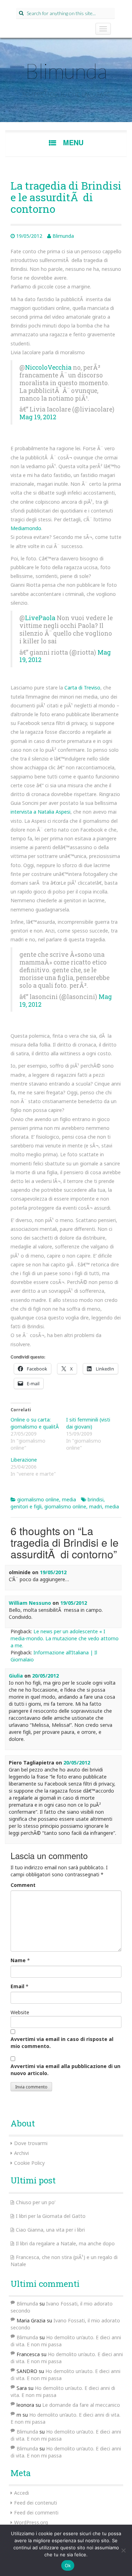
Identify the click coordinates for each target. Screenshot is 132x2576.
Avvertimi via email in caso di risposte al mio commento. (62, 2043)
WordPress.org (31, 2522)
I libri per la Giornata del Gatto (51, 2216)
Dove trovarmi (31, 2143)
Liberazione (24, 1460)
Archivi (21, 2153)
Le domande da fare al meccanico (81, 2405)
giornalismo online (38, 1499)
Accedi (21, 2493)
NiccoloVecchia (48, 367)
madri (96, 1506)
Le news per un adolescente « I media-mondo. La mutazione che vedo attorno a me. (65, 1638)
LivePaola (40, 618)
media (69, 1499)
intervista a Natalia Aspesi (40, 812)
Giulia (16, 1676)
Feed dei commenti (36, 2513)
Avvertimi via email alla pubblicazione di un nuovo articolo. (65, 2070)
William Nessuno (30, 1603)
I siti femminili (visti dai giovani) (88, 1423)
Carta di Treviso (82, 688)
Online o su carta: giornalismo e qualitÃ (35, 1423)
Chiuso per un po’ (36, 2202)
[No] (123, 2550)
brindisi (96, 1499)
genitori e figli (26, 1506)
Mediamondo (26, 528)
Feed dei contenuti (36, 2503)
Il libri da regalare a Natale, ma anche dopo (65, 2243)
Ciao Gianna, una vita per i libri (50, 2230)
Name (18, 1960)
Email (17, 1986)
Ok (68, 2565)
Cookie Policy (29, 2163)
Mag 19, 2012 (38, 417)
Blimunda (66, 71)
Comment (23, 1885)
